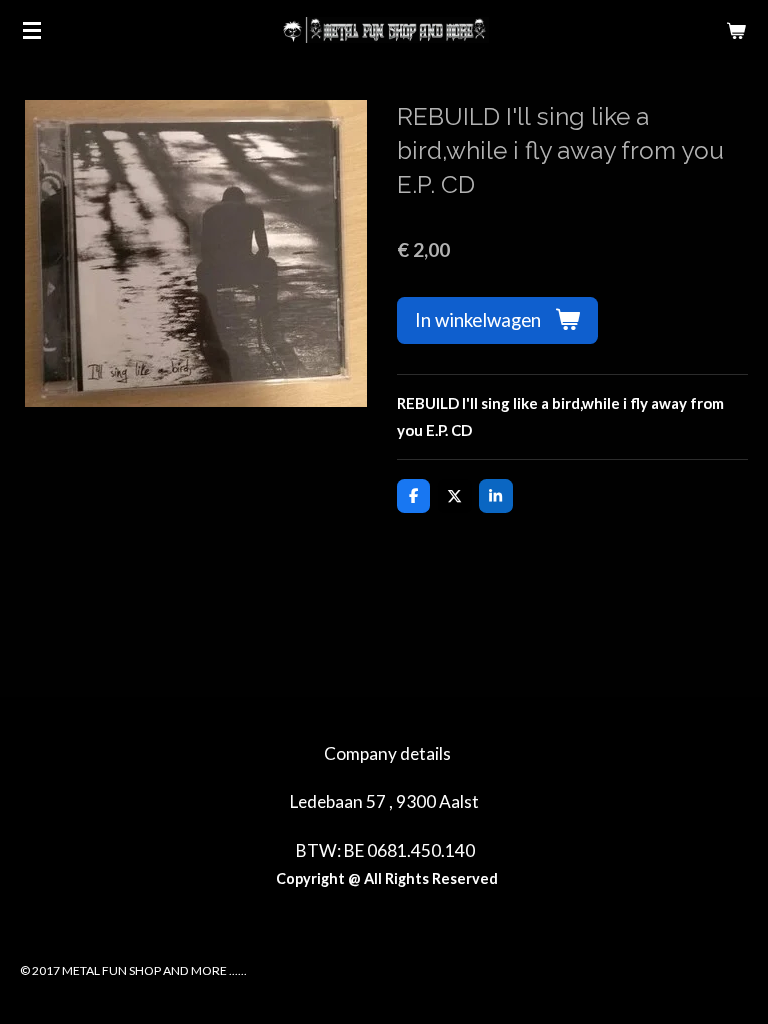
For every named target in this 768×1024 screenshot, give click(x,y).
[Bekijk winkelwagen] (736, 30)
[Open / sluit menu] (32, 30)
